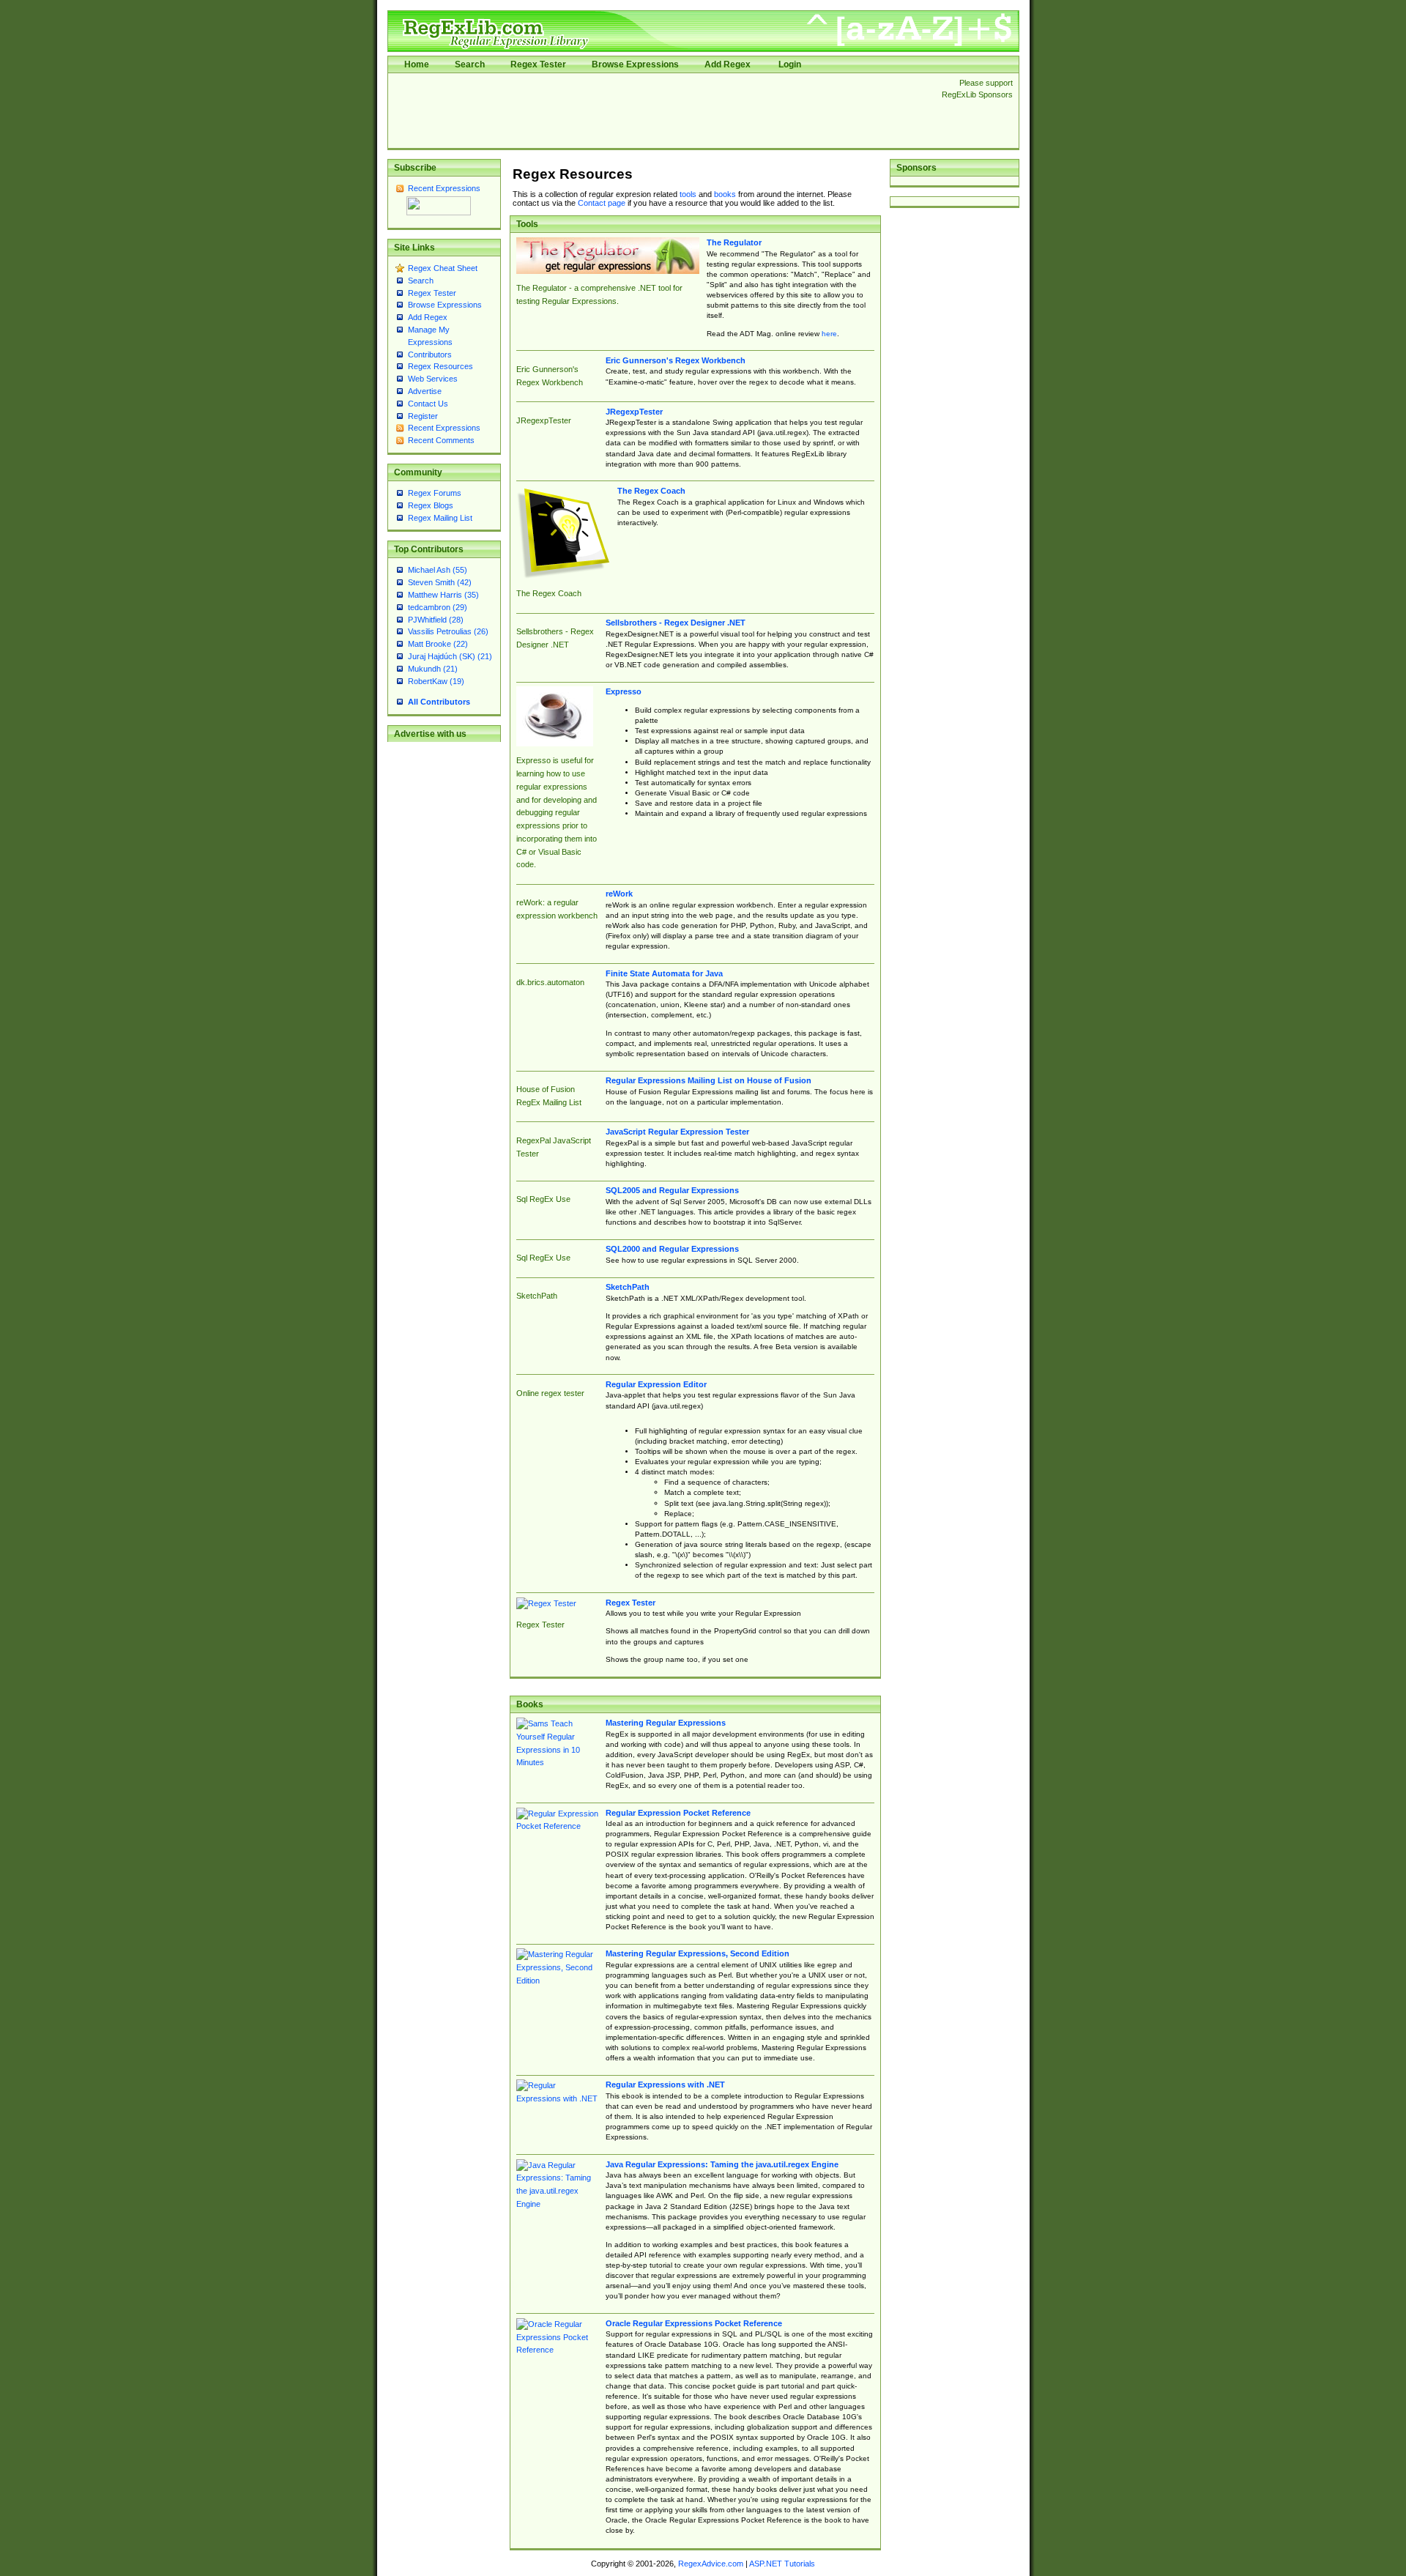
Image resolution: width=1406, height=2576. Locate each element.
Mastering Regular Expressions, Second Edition (698, 1953)
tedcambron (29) (438, 607)
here (829, 334)
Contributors (430, 355)
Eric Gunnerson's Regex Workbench (676, 360)
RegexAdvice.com (711, 2564)
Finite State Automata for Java (664, 973)
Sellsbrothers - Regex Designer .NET (676, 623)
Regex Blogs (431, 505)
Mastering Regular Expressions (666, 1723)
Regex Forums (435, 493)
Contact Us (428, 404)
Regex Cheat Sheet (443, 268)
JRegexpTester (634, 412)
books (725, 194)
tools (688, 194)
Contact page (602, 203)
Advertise (425, 391)
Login (790, 64)
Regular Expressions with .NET (665, 2085)
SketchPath (628, 1287)
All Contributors (439, 702)
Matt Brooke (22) (438, 644)
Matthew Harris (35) (443, 595)
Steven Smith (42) (440, 582)
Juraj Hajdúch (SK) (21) (450, 656)
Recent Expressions (444, 188)
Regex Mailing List (440, 518)
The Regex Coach (651, 491)
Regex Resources (440, 366)
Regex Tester (538, 64)
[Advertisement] (661, 111)
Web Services (433, 379)
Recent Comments (441, 440)
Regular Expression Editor (656, 1384)
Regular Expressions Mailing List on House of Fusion (708, 1080)
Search (470, 64)
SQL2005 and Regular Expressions (672, 1190)
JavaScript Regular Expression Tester (677, 1132)
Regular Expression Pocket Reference (678, 1813)
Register (423, 416)
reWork (619, 894)
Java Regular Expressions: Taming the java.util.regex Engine (722, 2164)
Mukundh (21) (433, 669)
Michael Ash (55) (438, 570)
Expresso (624, 691)
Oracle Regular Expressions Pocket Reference (694, 2323)
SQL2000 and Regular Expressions (672, 1249)
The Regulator (734, 242)
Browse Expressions (635, 64)
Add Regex (728, 64)
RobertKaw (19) (436, 681)
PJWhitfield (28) (436, 620)
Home (417, 64)
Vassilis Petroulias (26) (448, 631)
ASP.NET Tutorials (782, 2564)
